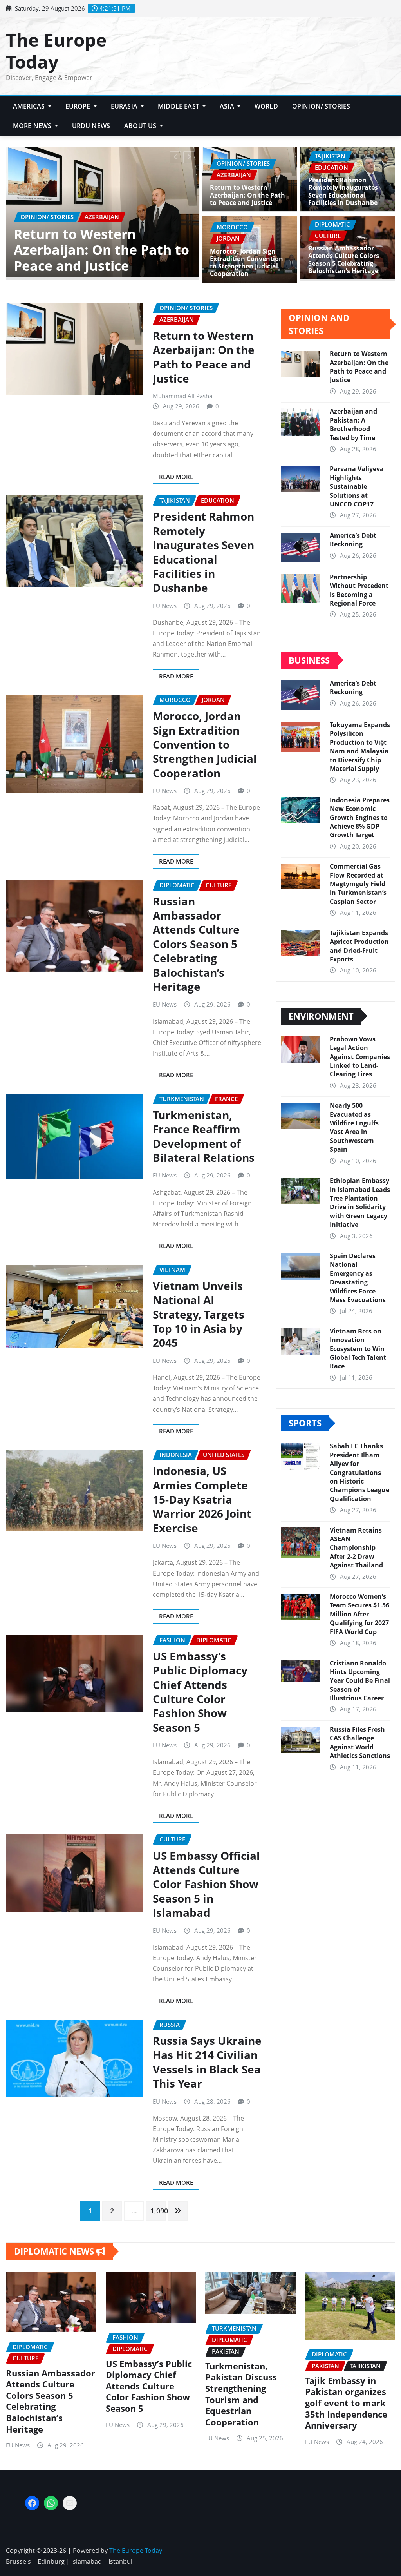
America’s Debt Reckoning (353, 540)
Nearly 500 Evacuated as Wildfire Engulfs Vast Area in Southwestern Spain (354, 1127)
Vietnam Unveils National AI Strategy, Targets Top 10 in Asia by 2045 (199, 1314)
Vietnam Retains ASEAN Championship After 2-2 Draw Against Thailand (356, 1548)
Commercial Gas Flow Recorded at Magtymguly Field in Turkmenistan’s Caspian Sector (358, 884)
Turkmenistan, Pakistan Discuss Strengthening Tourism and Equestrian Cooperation (241, 2394)
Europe (79, 106)
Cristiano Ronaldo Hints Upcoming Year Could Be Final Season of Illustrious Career (360, 1681)
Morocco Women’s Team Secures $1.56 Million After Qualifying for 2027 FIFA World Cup (359, 1614)
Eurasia (125, 106)
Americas (30, 106)
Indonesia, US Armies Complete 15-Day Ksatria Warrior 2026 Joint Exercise (103, 250)
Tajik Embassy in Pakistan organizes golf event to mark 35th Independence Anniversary (346, 2403)
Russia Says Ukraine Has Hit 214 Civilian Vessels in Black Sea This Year (207, 2062)
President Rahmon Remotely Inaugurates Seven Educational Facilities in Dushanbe (343, 191)
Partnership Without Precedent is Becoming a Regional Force (359, 590)
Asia (228, 106)
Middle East (179, 106)
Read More (176, 477)
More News (33, 126)
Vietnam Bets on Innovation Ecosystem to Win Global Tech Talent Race (358, 1349)
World (266, 106)
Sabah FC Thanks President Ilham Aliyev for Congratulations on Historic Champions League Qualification (359, 1472)
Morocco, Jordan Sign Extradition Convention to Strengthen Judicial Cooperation (247, 263)
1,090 (158, 2211)
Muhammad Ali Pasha (182, 396)
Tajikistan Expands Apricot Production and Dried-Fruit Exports (359, 946)
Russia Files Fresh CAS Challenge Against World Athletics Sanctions (360, 1742)
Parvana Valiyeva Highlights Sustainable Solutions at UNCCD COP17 (357, 486)
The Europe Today (56, 50)
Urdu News (91, 126)
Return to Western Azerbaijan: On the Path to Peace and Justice (247, 195)
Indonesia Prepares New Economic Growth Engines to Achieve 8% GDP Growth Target (360, 818)
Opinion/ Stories (321, 106)
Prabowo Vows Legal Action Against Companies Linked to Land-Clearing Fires (360, 1057)
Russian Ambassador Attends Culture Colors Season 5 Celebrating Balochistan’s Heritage (344, 259)
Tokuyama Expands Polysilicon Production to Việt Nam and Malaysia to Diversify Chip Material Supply (360, 747)
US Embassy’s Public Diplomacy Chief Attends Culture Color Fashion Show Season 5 (200, 1692)
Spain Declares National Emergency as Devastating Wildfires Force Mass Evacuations (358, 1278)
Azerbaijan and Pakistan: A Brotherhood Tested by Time (353, 424)
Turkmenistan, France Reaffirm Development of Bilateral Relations (204, 1136)
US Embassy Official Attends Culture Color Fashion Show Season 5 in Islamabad (206, 1884)
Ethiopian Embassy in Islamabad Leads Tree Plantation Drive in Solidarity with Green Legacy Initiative (360, 1203)
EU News (165, 606)
